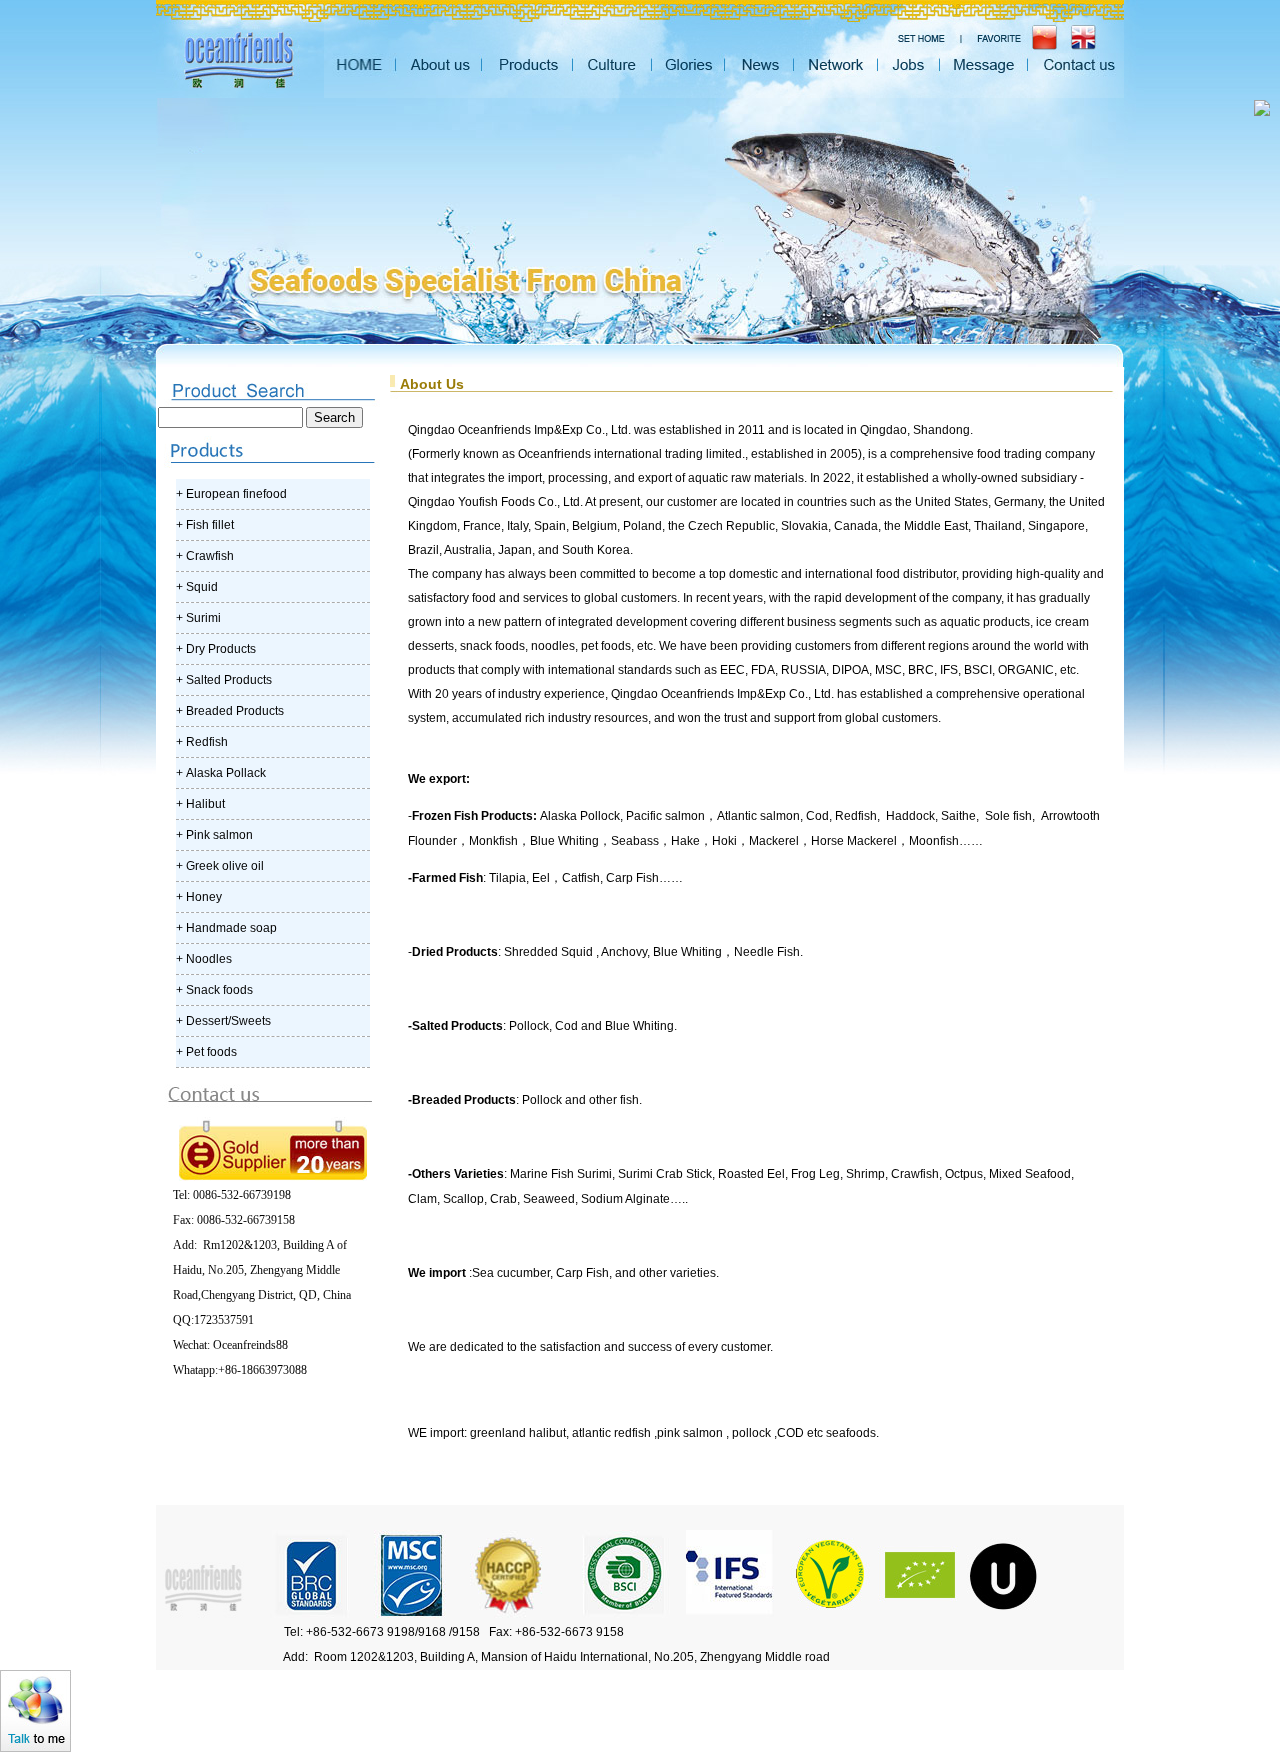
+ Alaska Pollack (221, 773)
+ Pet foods (206, 1052)
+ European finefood (231, 494)
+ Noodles (204, 959)
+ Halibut (200, 804)
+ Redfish (202, 742)
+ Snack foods (214, 990)
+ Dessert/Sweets (223, 1021)
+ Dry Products (216, 649)
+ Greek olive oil (220, 866)
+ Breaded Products (230, 711)
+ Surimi (198, 618)
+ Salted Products (224, 680)
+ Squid (197, 587)
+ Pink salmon (214, 835)
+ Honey (199, 897)
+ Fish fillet (205, 525)
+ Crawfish (205, 556)
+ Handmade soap (226, 928)
